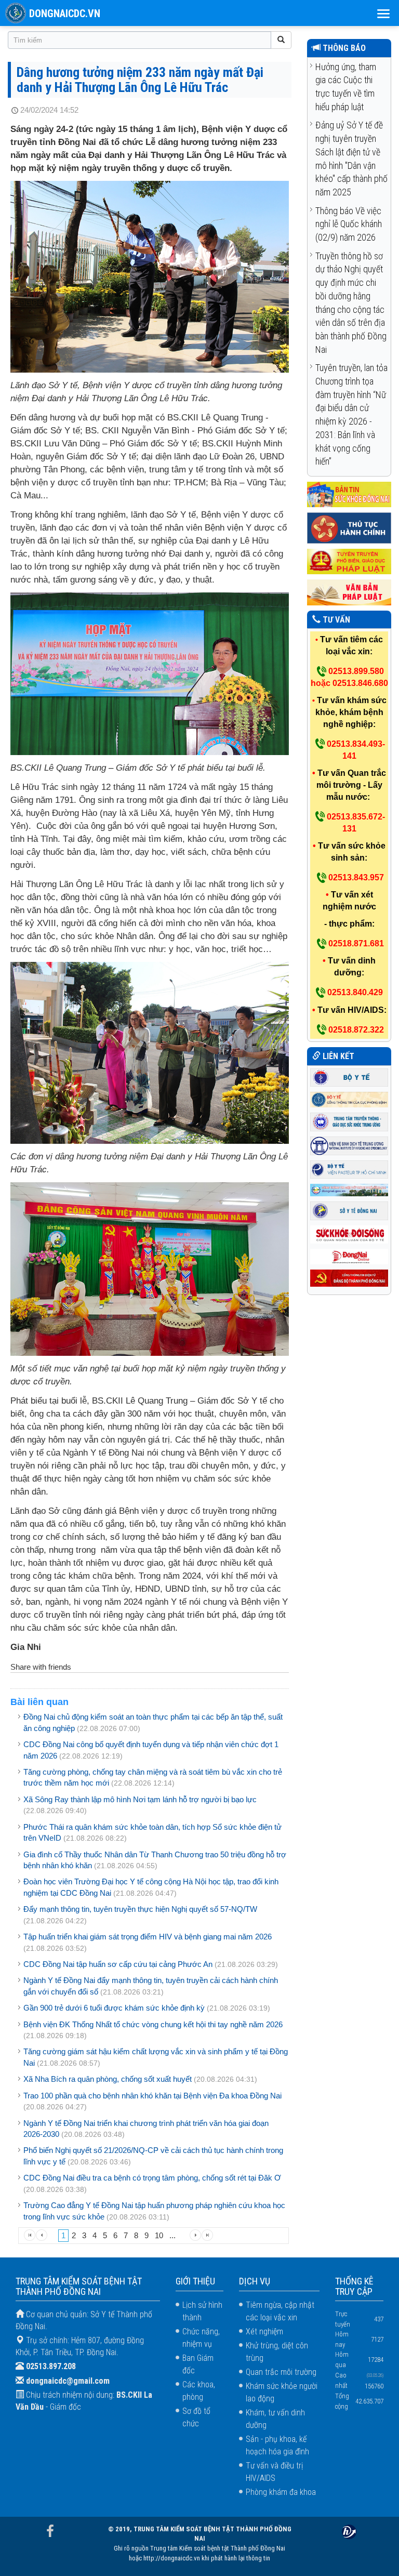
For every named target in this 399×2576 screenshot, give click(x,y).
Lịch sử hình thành (202, 2311)
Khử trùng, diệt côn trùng (277, 2352)
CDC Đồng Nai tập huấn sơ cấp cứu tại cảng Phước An (118, 1964)
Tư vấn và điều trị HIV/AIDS (274, 2472)
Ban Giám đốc (198, 2364)
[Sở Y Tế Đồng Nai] (349, 1210)
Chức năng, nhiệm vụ (201, 2338)
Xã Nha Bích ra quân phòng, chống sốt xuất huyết (108, 2079)
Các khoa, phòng (199, 2391)
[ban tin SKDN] (349, 494)
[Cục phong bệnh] (349, 1099)
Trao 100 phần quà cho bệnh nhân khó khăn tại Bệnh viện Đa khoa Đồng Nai (152, 2096)
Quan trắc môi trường (281, 2372)
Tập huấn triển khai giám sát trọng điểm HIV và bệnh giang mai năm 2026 (148, 1937)
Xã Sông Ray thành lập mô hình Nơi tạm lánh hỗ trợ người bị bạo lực (140, 1799)
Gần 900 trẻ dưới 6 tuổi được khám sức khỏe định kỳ (114, 2008)
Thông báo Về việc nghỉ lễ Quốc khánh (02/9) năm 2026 (349, 224)
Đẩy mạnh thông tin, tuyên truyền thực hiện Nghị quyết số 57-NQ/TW (140, 1909)
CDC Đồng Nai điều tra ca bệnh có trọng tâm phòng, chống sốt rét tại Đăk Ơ (152, 2178)
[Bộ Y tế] (349, 1076)
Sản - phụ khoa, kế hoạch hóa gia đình (277, 2445)
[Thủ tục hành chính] (349, 528)
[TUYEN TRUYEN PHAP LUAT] (349, 561)
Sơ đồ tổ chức (196, 2417)
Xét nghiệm (264, 2331)
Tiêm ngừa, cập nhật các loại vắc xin (280, 2311)
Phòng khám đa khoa (281, 2492)
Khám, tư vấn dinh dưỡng (275, 2419)
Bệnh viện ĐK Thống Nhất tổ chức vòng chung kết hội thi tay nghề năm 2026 (153, 2024)
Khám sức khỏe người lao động (282, 2392)
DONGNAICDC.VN (65, 14)
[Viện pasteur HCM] (349, 1168)
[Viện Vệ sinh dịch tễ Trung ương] (349, 1145)
